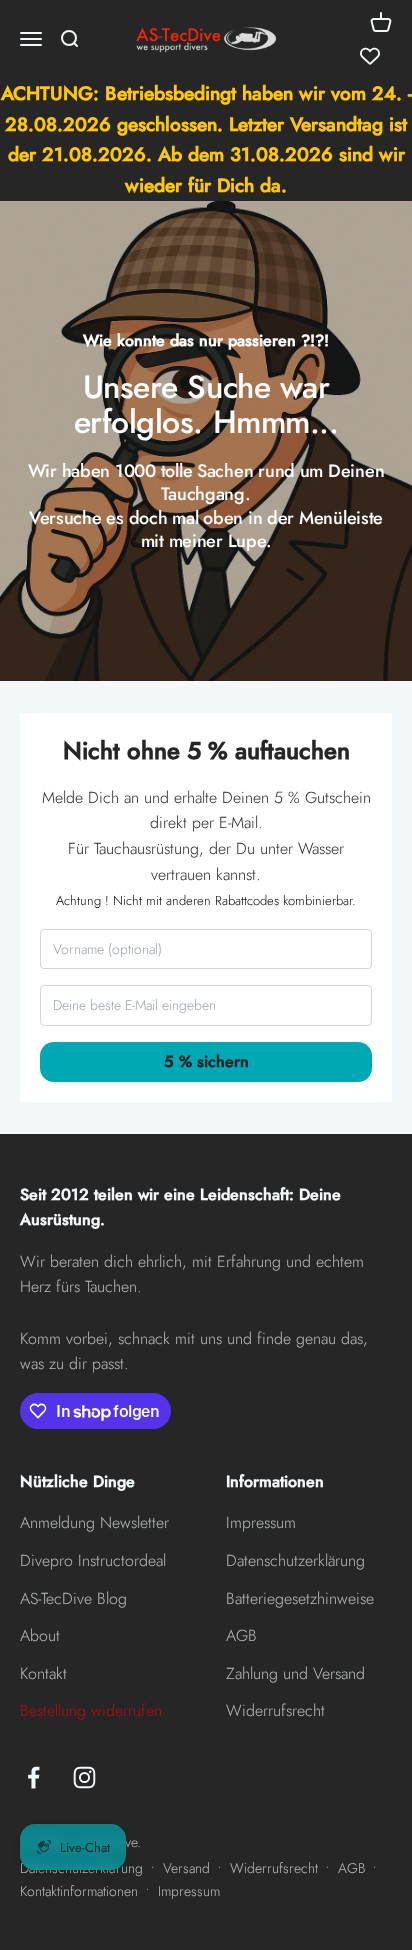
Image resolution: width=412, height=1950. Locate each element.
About (40, 1635)
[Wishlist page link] (370, 56)
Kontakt (43, 1673)
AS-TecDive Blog (73, 1598)
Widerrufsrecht (275, 1710)
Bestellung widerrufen (91, 1710)
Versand (186, 1868)
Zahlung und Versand (295, 1673)
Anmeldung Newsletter (94, 1522)
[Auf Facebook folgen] (33, 1777)
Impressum (261, 1522)
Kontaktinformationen (79, 1891)
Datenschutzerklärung (295, 1560)
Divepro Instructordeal (93, 1560)
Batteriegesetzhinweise (300, 1598)
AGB (241, 1635)
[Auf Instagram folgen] (84, 1777)
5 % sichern (206, 1061)
